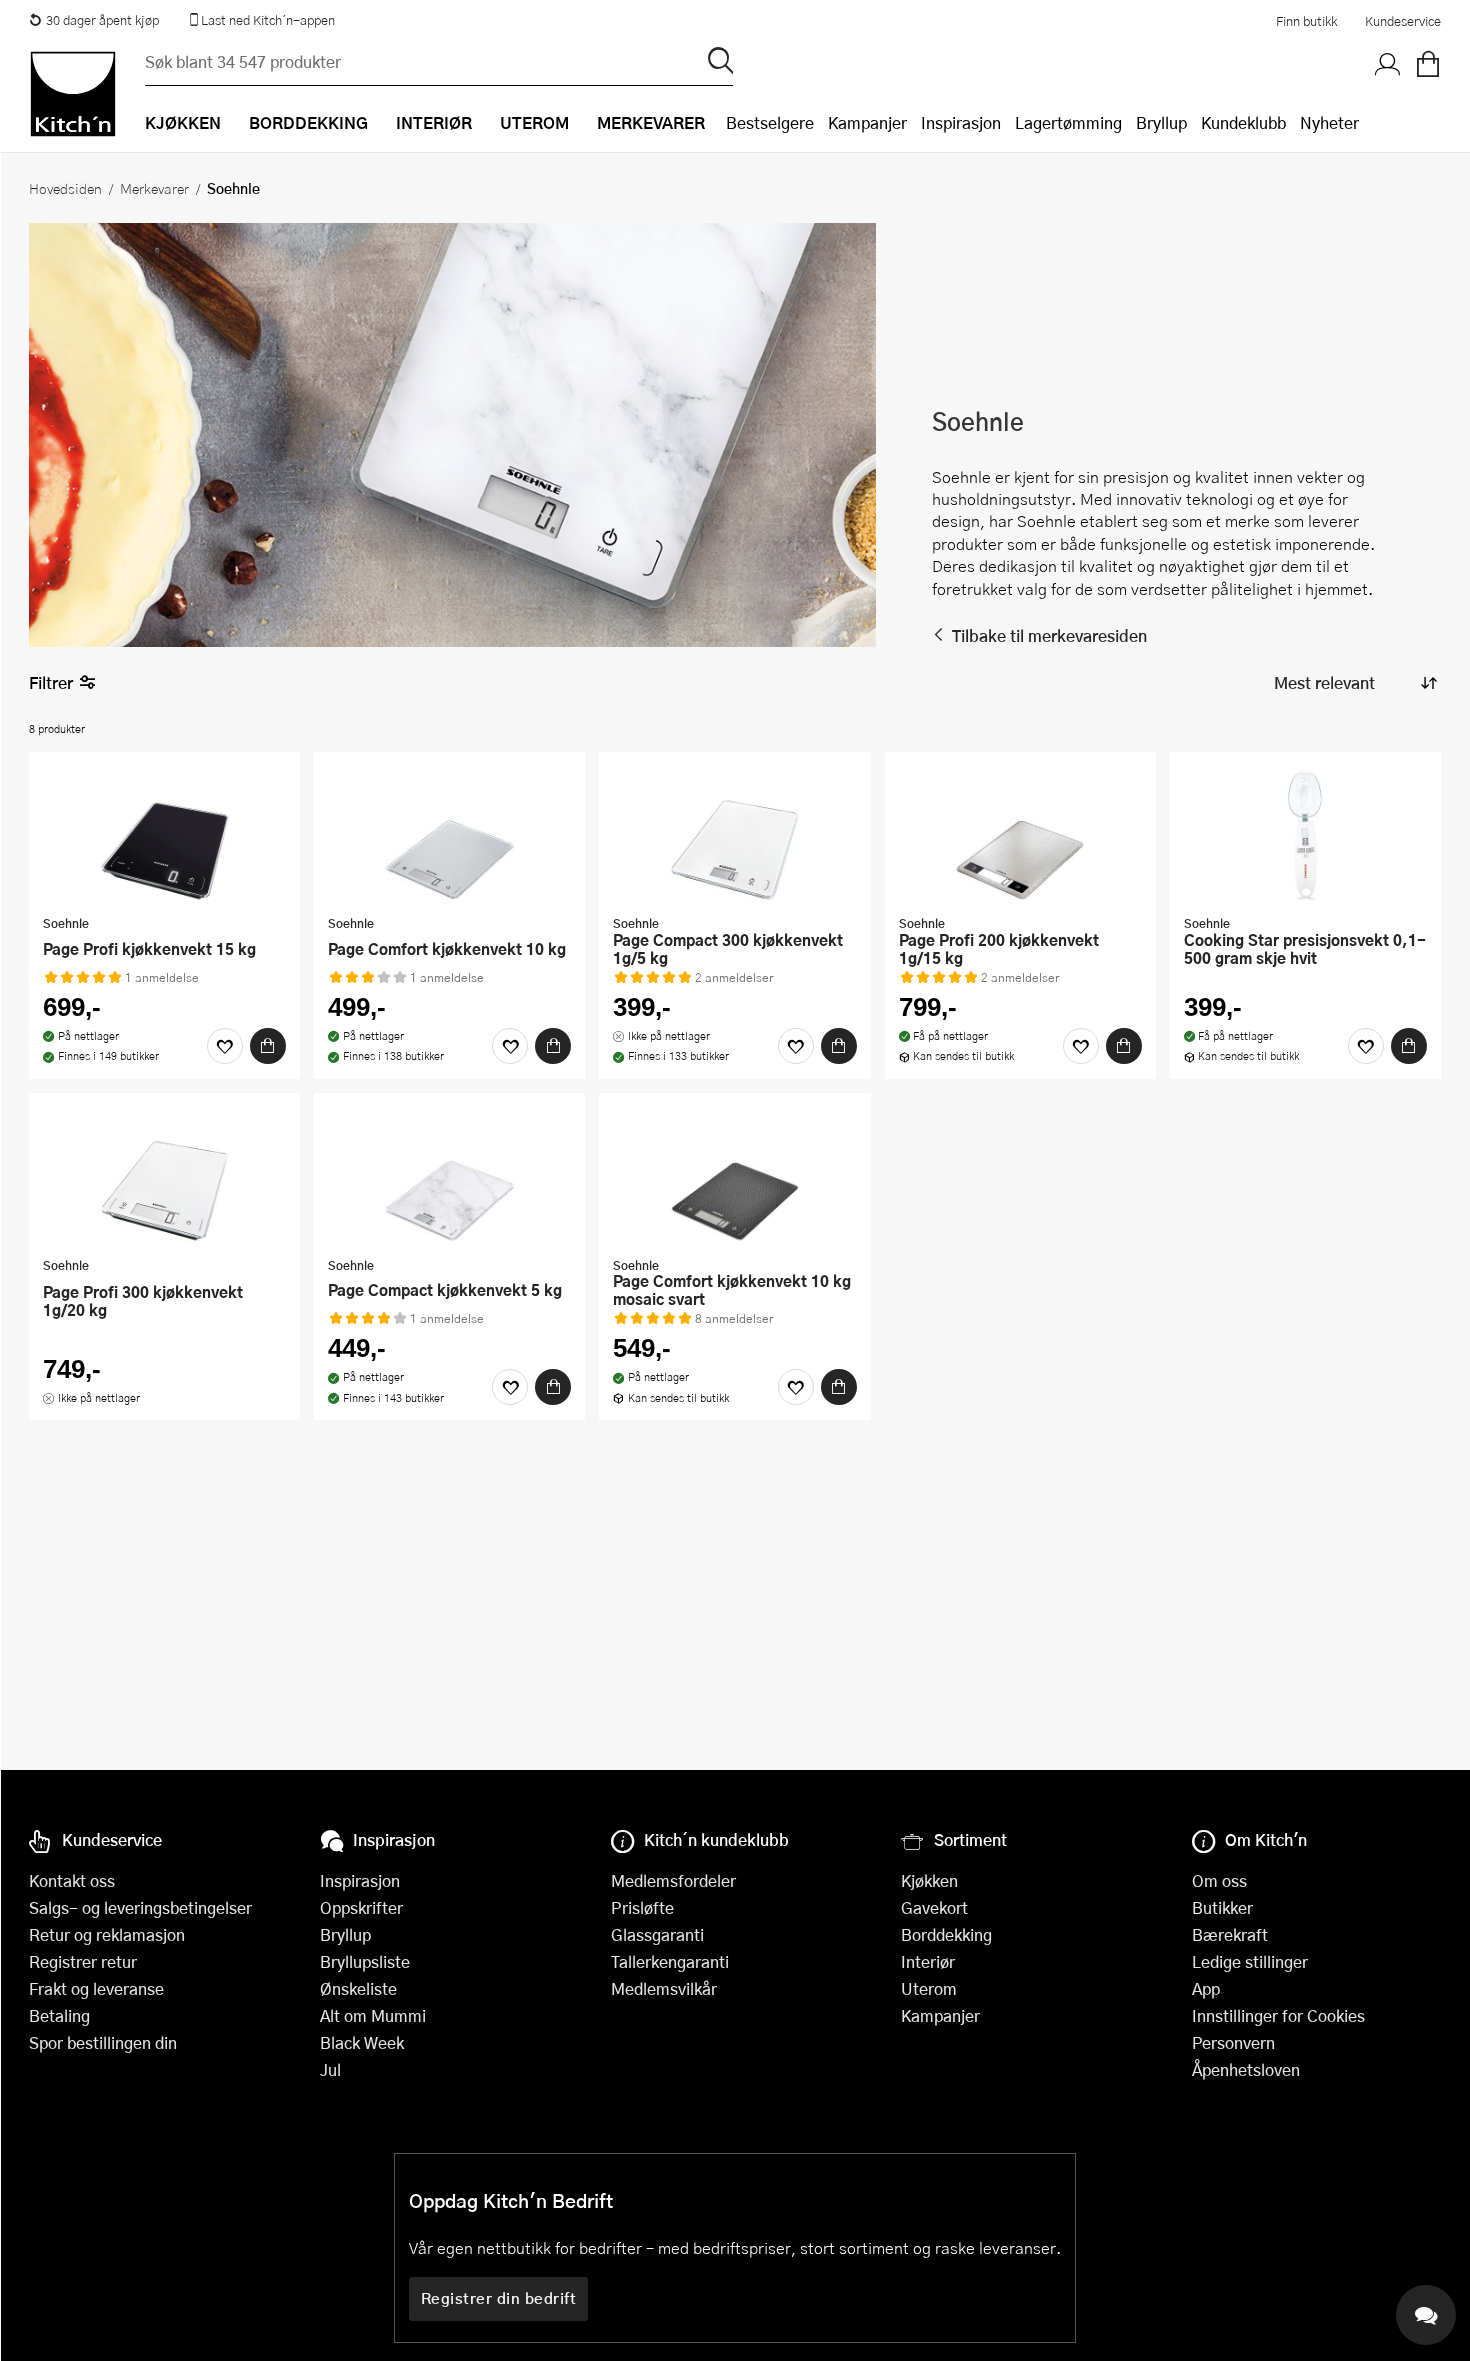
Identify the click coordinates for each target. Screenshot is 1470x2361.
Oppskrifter (361, 1907)
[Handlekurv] (1428, 65)
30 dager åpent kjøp (102, 20)
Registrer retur (83, 1961)
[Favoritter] (225, 1046)
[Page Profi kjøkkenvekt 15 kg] (164, 836)
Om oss (1219, 1880)
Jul (330, 2069)
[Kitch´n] (73, 94)
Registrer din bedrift (499, 2298)
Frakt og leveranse (96, 1988)
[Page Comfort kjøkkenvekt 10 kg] (449, 836)
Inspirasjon (961, 122)
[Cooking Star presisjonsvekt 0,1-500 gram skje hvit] (1305, 836)
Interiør (928, 1961)
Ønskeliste (358, 1988)
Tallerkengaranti (670, 1961)
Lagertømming (1068, 122)
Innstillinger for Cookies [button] (1278, 2015)
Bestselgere (770, 122)
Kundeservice (1403, 21)
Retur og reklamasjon (107, 1934)
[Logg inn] (1388, 65)
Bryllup (1161, 122)
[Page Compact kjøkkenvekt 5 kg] (449, 1177)
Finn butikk (1306, 21)
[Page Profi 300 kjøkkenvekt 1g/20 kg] (164, 1177)
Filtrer (51, 682)
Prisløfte (642, 1907)
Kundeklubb (1243, 122)
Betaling (59, 2015)
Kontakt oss (72, 1880)
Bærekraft (1230, 1934)
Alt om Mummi (373, 2015)
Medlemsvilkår (664, 1988)
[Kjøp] (268, 1046)
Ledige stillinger (1250, 1961)
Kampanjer (867, 122)
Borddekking (946, 1934)
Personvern (1233, 2042)
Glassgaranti (657, 1934)
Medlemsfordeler (673, 1880)
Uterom (929, 1988)
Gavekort (934, 1907)
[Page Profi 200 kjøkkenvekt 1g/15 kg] (1020, 836)
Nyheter (1329, 122)
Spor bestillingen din (103, 2042)
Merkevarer (154, 188)
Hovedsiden (65, 188)
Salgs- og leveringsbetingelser (140, 1907)
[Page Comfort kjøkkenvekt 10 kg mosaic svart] (734, 1177)
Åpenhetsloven (1246, 2069)
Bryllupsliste (365, 1961)
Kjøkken (929, 1880)
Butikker (1222, 1907)
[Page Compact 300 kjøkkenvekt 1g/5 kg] (734, 836)
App (1206, 1988)
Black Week (362, 2042)
